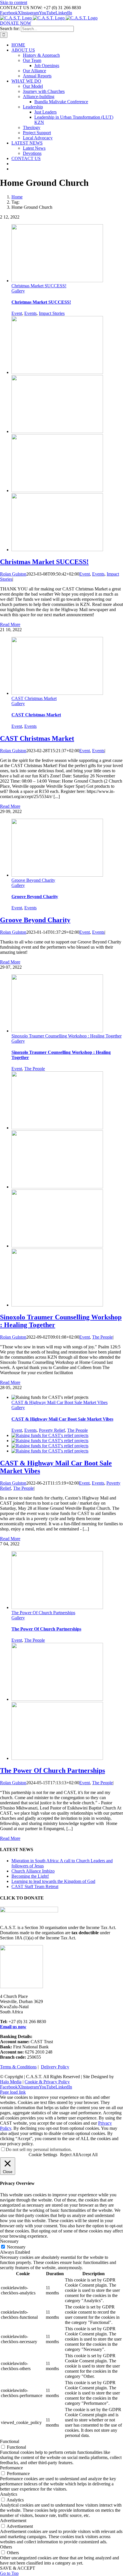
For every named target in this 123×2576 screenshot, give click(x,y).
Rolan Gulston (13, 574)
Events (30, 313)
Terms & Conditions (18, 2067)
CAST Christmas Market (34, 698)
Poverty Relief (52, 1430)
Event (17, 313)
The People (35, 1069)
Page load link (13, 2092)
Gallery (18, 291)
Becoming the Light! (30, 1876)
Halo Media (11, 2082)
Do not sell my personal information (38, 2149)
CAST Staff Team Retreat (35, 1886)
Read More (10, 624)
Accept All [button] (88, 2155)
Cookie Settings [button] (43, 2155)
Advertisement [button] (13, 2521)
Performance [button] (11, 2468)
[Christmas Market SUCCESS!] (57, 372)
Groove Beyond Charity (33, 880)
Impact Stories (52, 313)
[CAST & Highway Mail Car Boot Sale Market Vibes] (50, 1435)
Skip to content (14, 2)
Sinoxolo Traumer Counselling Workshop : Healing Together (67, 1036)
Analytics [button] (9, 2494)
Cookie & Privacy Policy (47, 2082)
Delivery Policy (55, 2067)
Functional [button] (10, 2441)
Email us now (13, 2027)
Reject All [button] (69, 2155)
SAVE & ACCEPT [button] (18, 2568)
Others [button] (6, 2547)
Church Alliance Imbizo (33, 1871)
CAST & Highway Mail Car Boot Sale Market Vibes (59, 1402)
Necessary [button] (9, 2241)
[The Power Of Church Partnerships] (57, 1699)
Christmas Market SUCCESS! (39, 286)
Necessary (16, 2247)
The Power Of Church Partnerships (43, 1613)
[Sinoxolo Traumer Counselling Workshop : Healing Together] (57, 1128)
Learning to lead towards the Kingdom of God (53, 1881)
